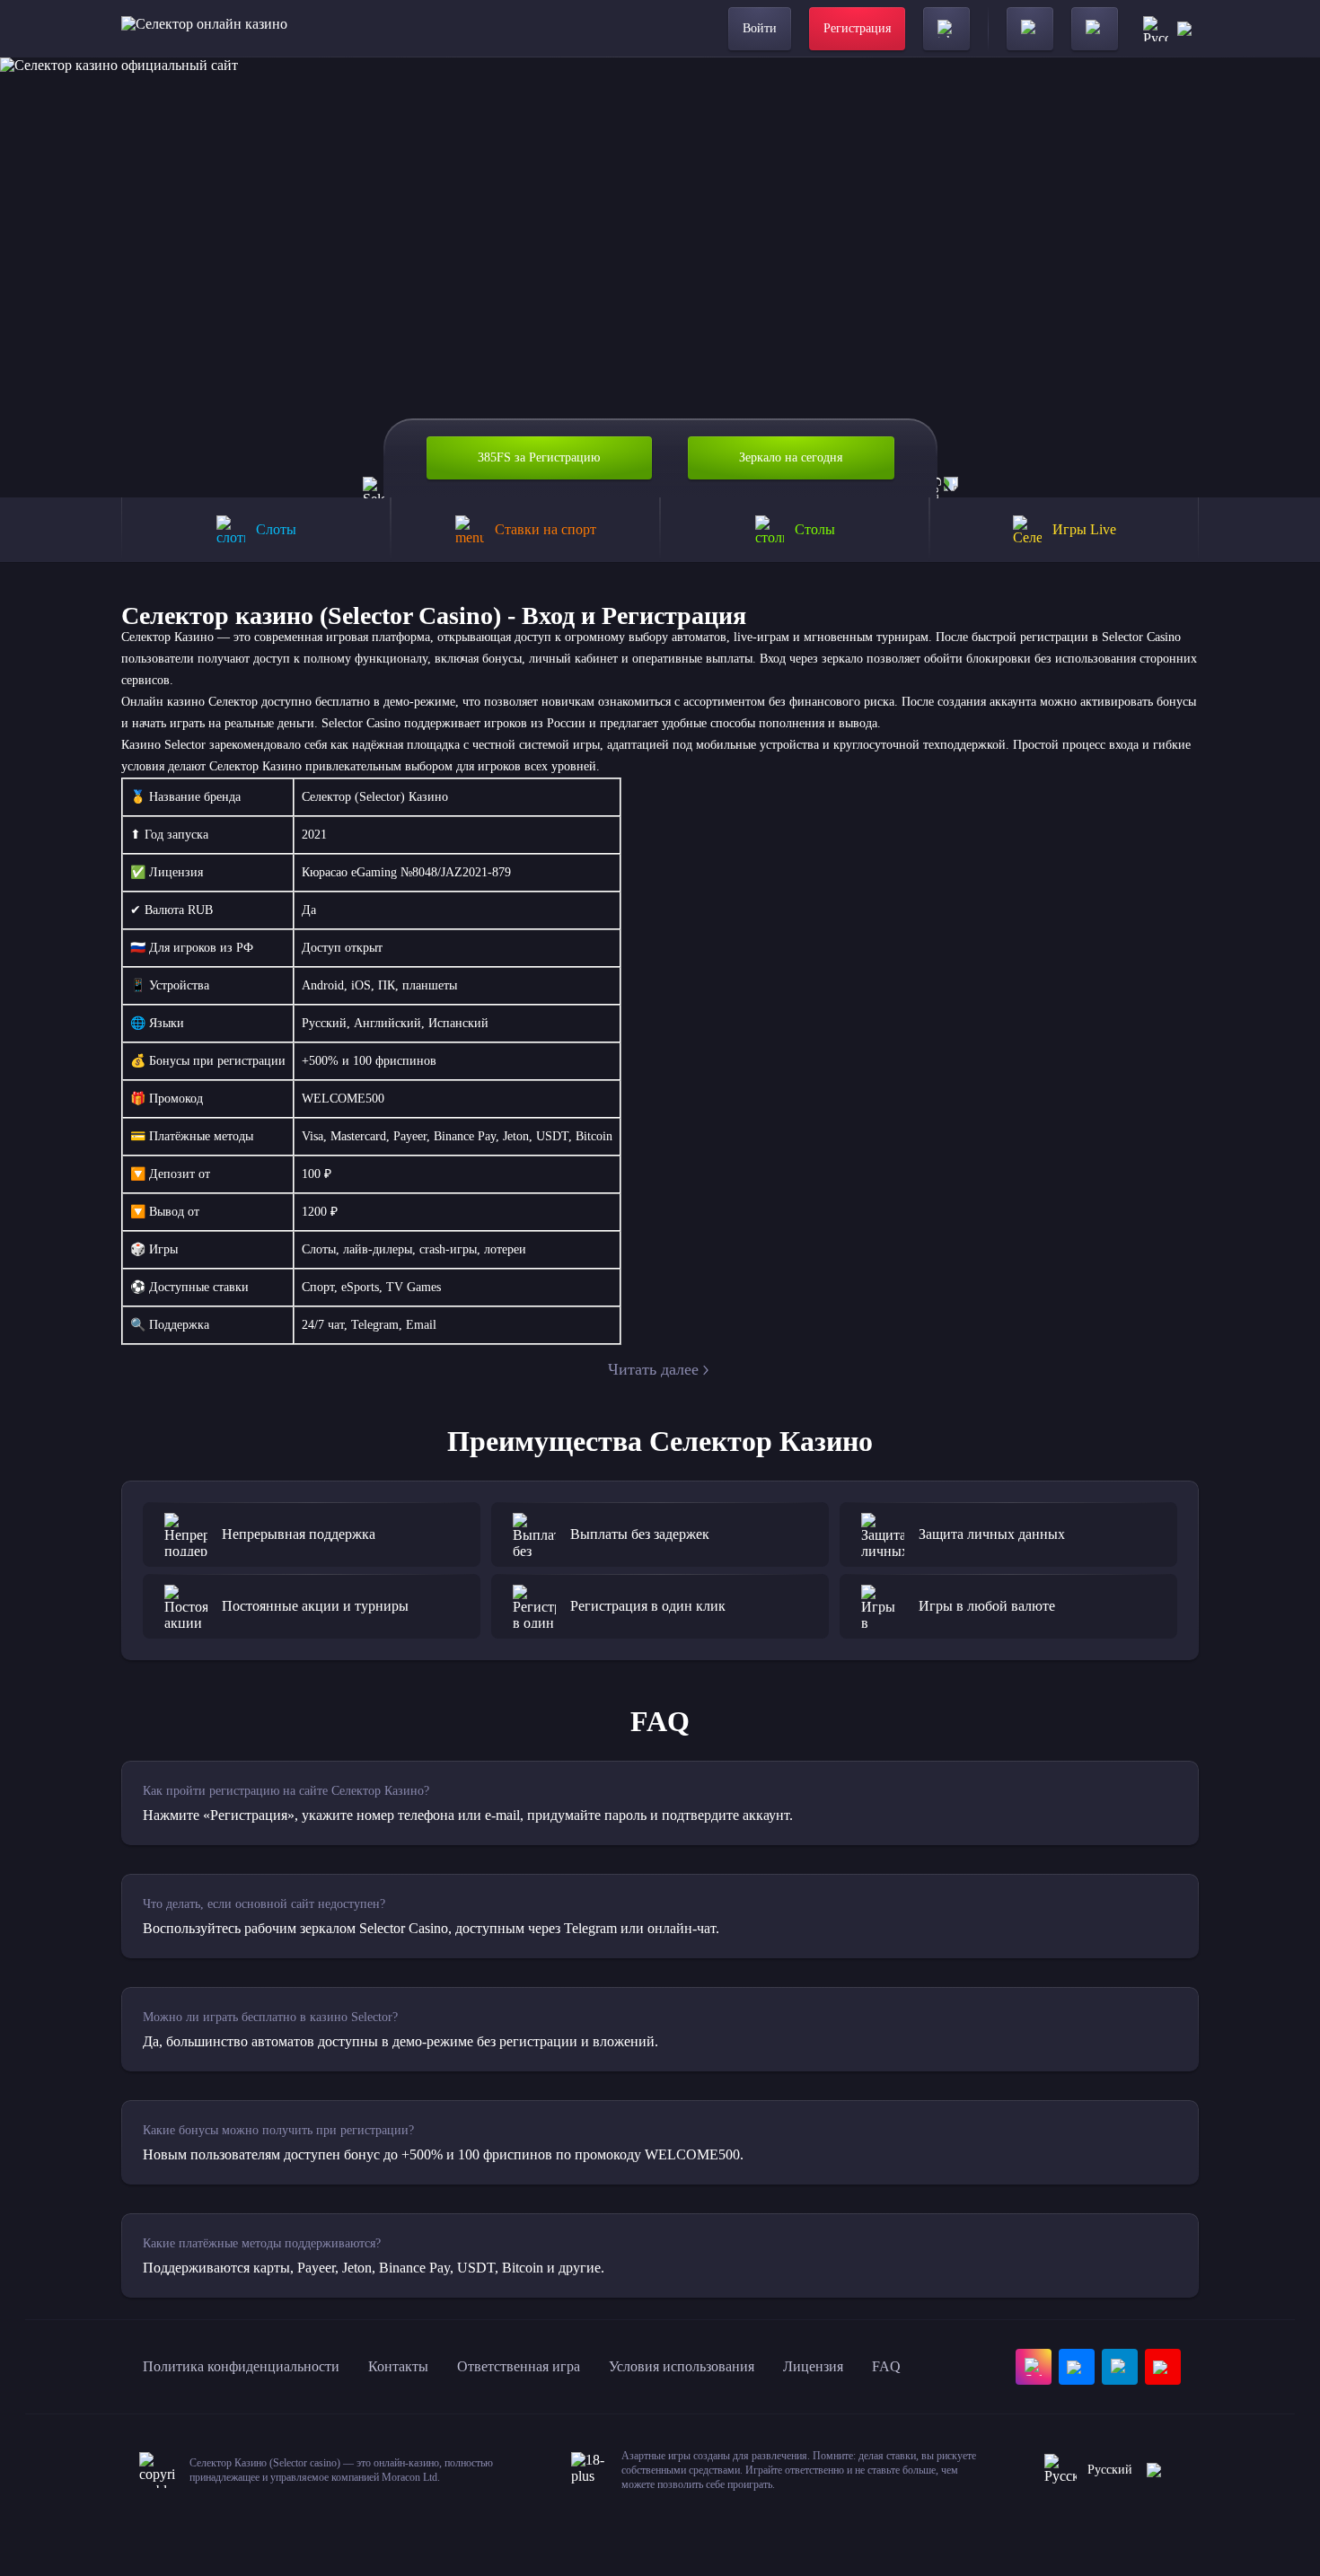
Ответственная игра (519, 2366)
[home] (204, 29)
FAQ (886, 2366)
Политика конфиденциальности (241, 2366)
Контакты (398, 2366)
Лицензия (813, 2366)
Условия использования (682, 2366)
